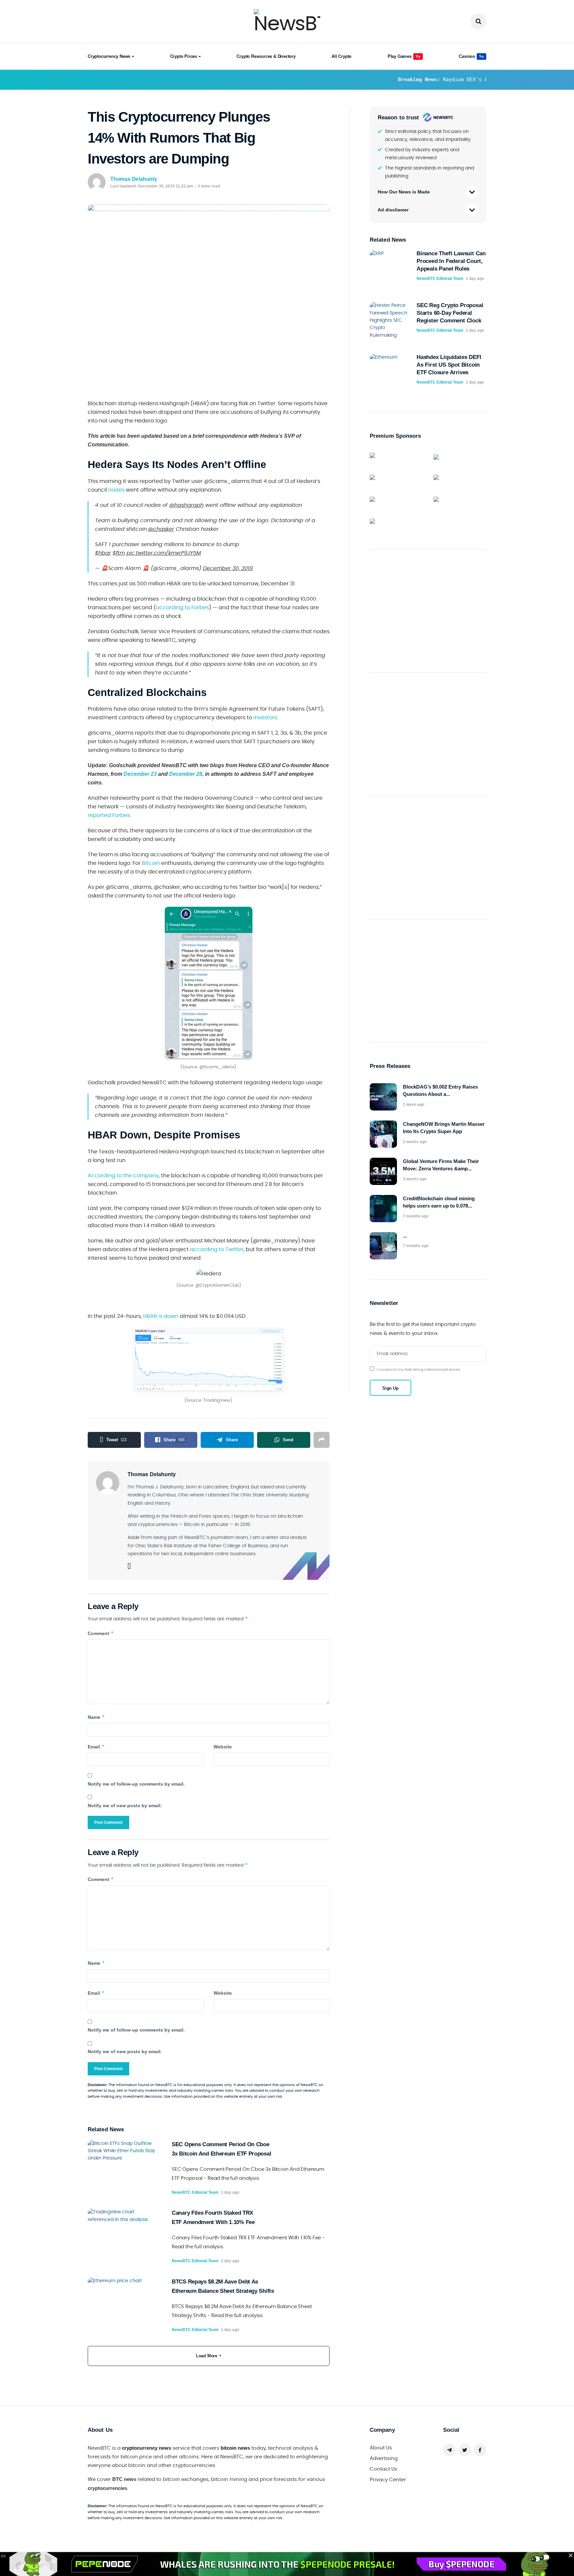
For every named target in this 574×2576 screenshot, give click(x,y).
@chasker (161, 529)
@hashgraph (186, 505)
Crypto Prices (184, 56)
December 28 (186, 774)
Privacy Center (388, 2480)
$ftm (119, 553)
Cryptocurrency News (109, 56)
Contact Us (383, 2469)
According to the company (123, 1176)
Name (96, 1717)
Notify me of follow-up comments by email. (136, 1784)
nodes (116, 490)
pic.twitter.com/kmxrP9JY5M (164, 553)
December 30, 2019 (228, 568)
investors (265, 718)
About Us (381, 2448)
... (405, 1236)
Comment (101, 1633)
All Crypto (341, 56)
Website (223, 1747)
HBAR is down (161, 1316)
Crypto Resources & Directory (266, 56)
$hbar (103, 553)
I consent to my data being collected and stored (418, 1370)
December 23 (140, 774)
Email (96, 1747)
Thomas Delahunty (134, 179)
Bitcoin (151, 863)
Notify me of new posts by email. (125, 1806)
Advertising (384, 2459)
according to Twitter (217, 1249)
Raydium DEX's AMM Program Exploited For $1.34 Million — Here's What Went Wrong (407, 79)
